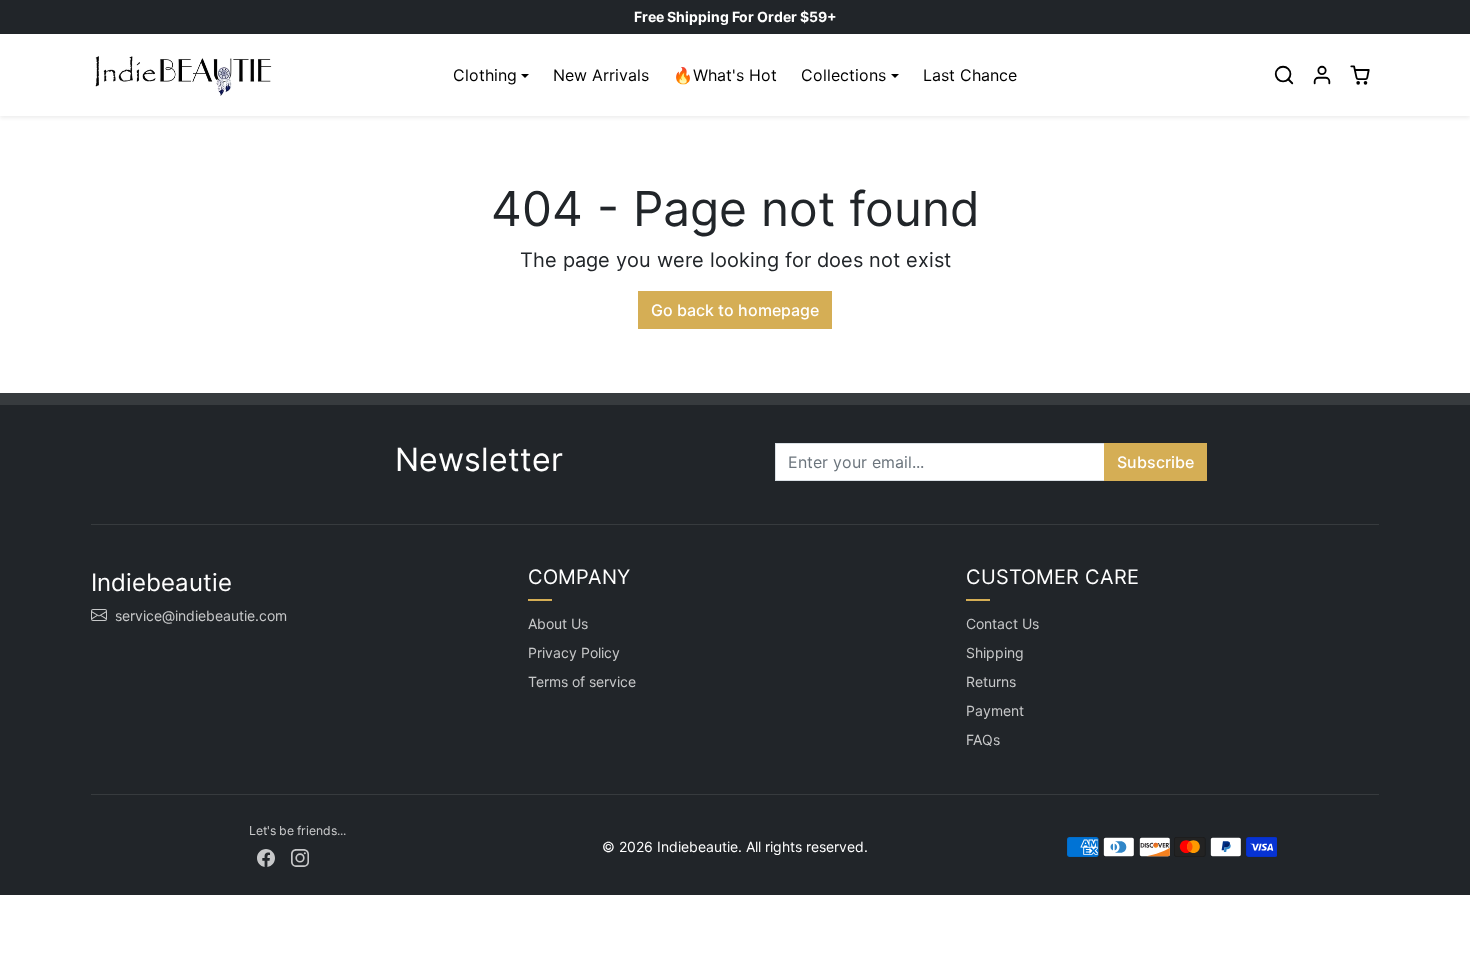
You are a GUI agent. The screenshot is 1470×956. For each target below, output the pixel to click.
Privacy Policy (574, 652)
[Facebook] (266, 856)
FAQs (983, 739)
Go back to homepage (735, 310)
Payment (995, 710)
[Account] (1322, 75)
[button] (1284, 75)
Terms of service (582, 681)
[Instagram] (300, 856)
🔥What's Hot (725, 75)
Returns (991, 681)
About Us (558, 623)
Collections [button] (843, 75)
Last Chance (970, 75)
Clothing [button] (485, 75)
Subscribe (1155, 462)
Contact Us (1002, 623)
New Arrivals (601, 75)
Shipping (995, 652)
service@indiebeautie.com (201, 615)
